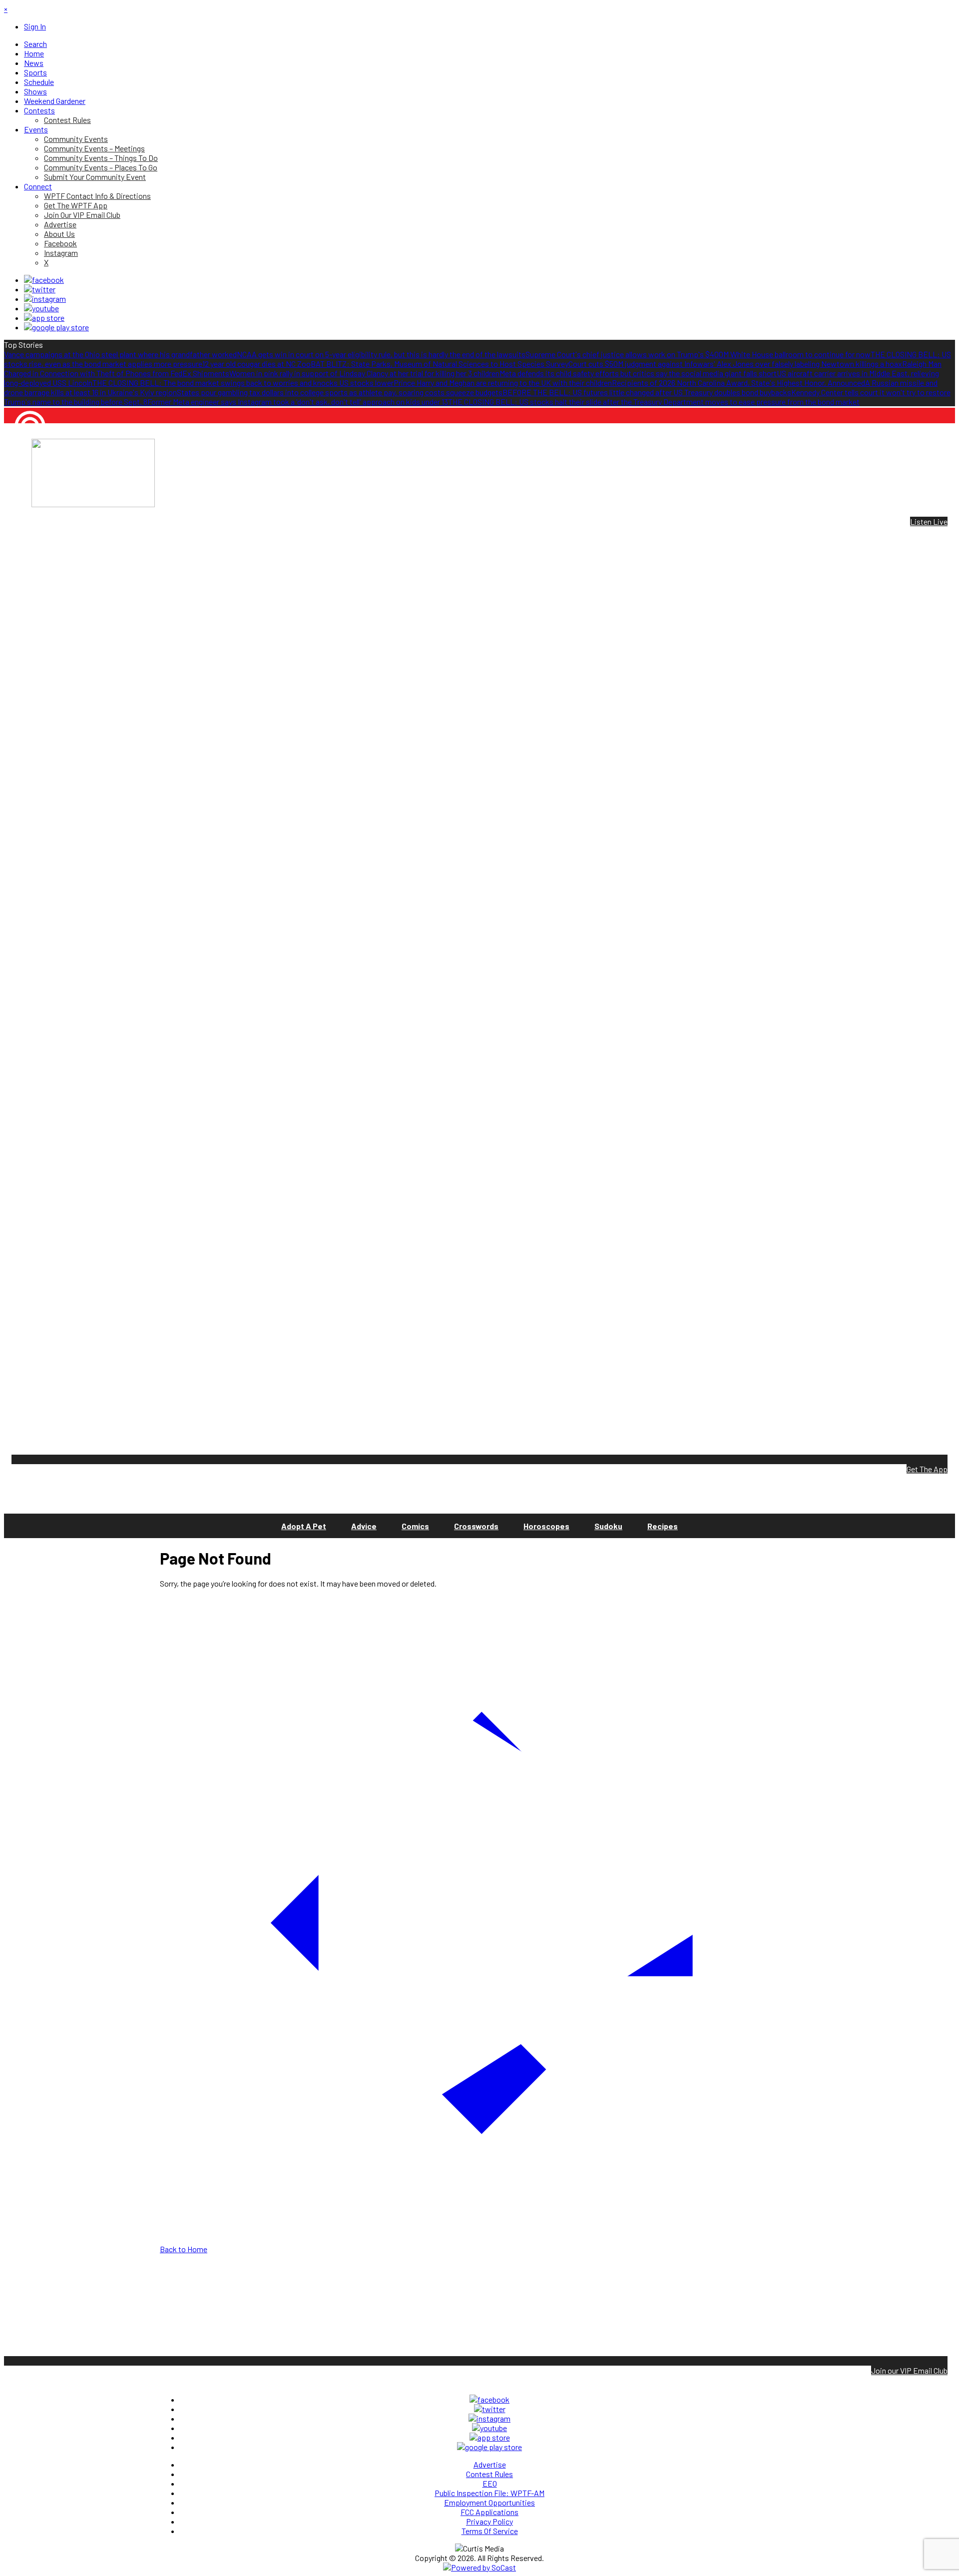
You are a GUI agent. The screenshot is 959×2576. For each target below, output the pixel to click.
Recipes (663, 1526)
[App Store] (44, 318)
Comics (415, 1526)
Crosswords (476, 1526)
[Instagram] (45, 299)
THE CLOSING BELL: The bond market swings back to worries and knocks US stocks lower (243, 383)
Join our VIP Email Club (909, 2370)
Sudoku (608, 1526)
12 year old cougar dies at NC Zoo (256, 364)
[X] (40, 289)
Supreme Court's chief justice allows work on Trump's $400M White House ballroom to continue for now (698, 354)
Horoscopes (546, 1526)
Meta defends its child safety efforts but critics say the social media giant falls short (638, 373)
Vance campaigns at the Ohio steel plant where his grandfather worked (120, 354)
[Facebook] (44, 280)
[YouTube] (41, 308)
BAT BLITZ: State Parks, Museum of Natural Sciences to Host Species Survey (440, 364)
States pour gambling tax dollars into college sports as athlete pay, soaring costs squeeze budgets (340, 392)
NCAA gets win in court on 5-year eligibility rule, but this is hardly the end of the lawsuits (381, 354)
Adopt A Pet (304, 1526)
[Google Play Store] (56, 327)
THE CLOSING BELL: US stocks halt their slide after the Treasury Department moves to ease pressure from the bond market (654, 402)
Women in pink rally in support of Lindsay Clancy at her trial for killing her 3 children (364, 373)
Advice (364, 1526)
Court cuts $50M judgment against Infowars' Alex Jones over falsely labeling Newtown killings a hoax (735, 364)
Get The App (927, 1469)
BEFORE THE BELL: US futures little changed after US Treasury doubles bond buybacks (647, 392)
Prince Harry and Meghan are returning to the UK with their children (503, 383)
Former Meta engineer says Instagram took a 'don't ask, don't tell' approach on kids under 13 (298, 402)
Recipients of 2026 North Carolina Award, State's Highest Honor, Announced (738, 383)
